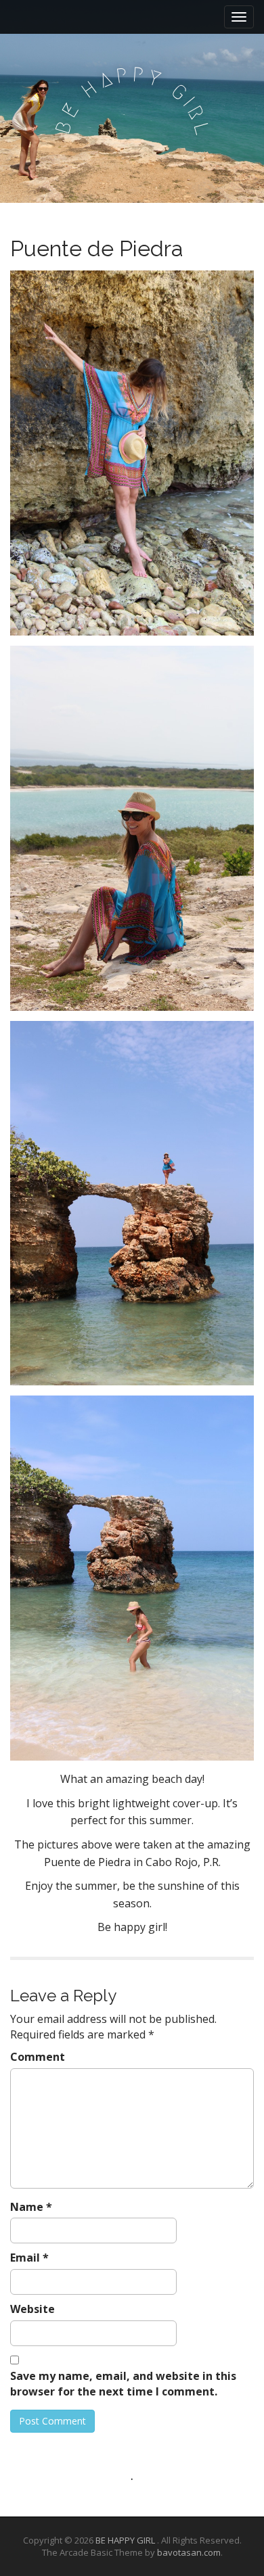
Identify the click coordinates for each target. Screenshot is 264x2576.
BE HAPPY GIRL (126, 2540)
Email (29, 2258)
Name (31, 2207)
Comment (38, 2057)
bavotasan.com (189, 2552)
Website (32, 2309)
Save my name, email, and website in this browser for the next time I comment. (123, 2384)
